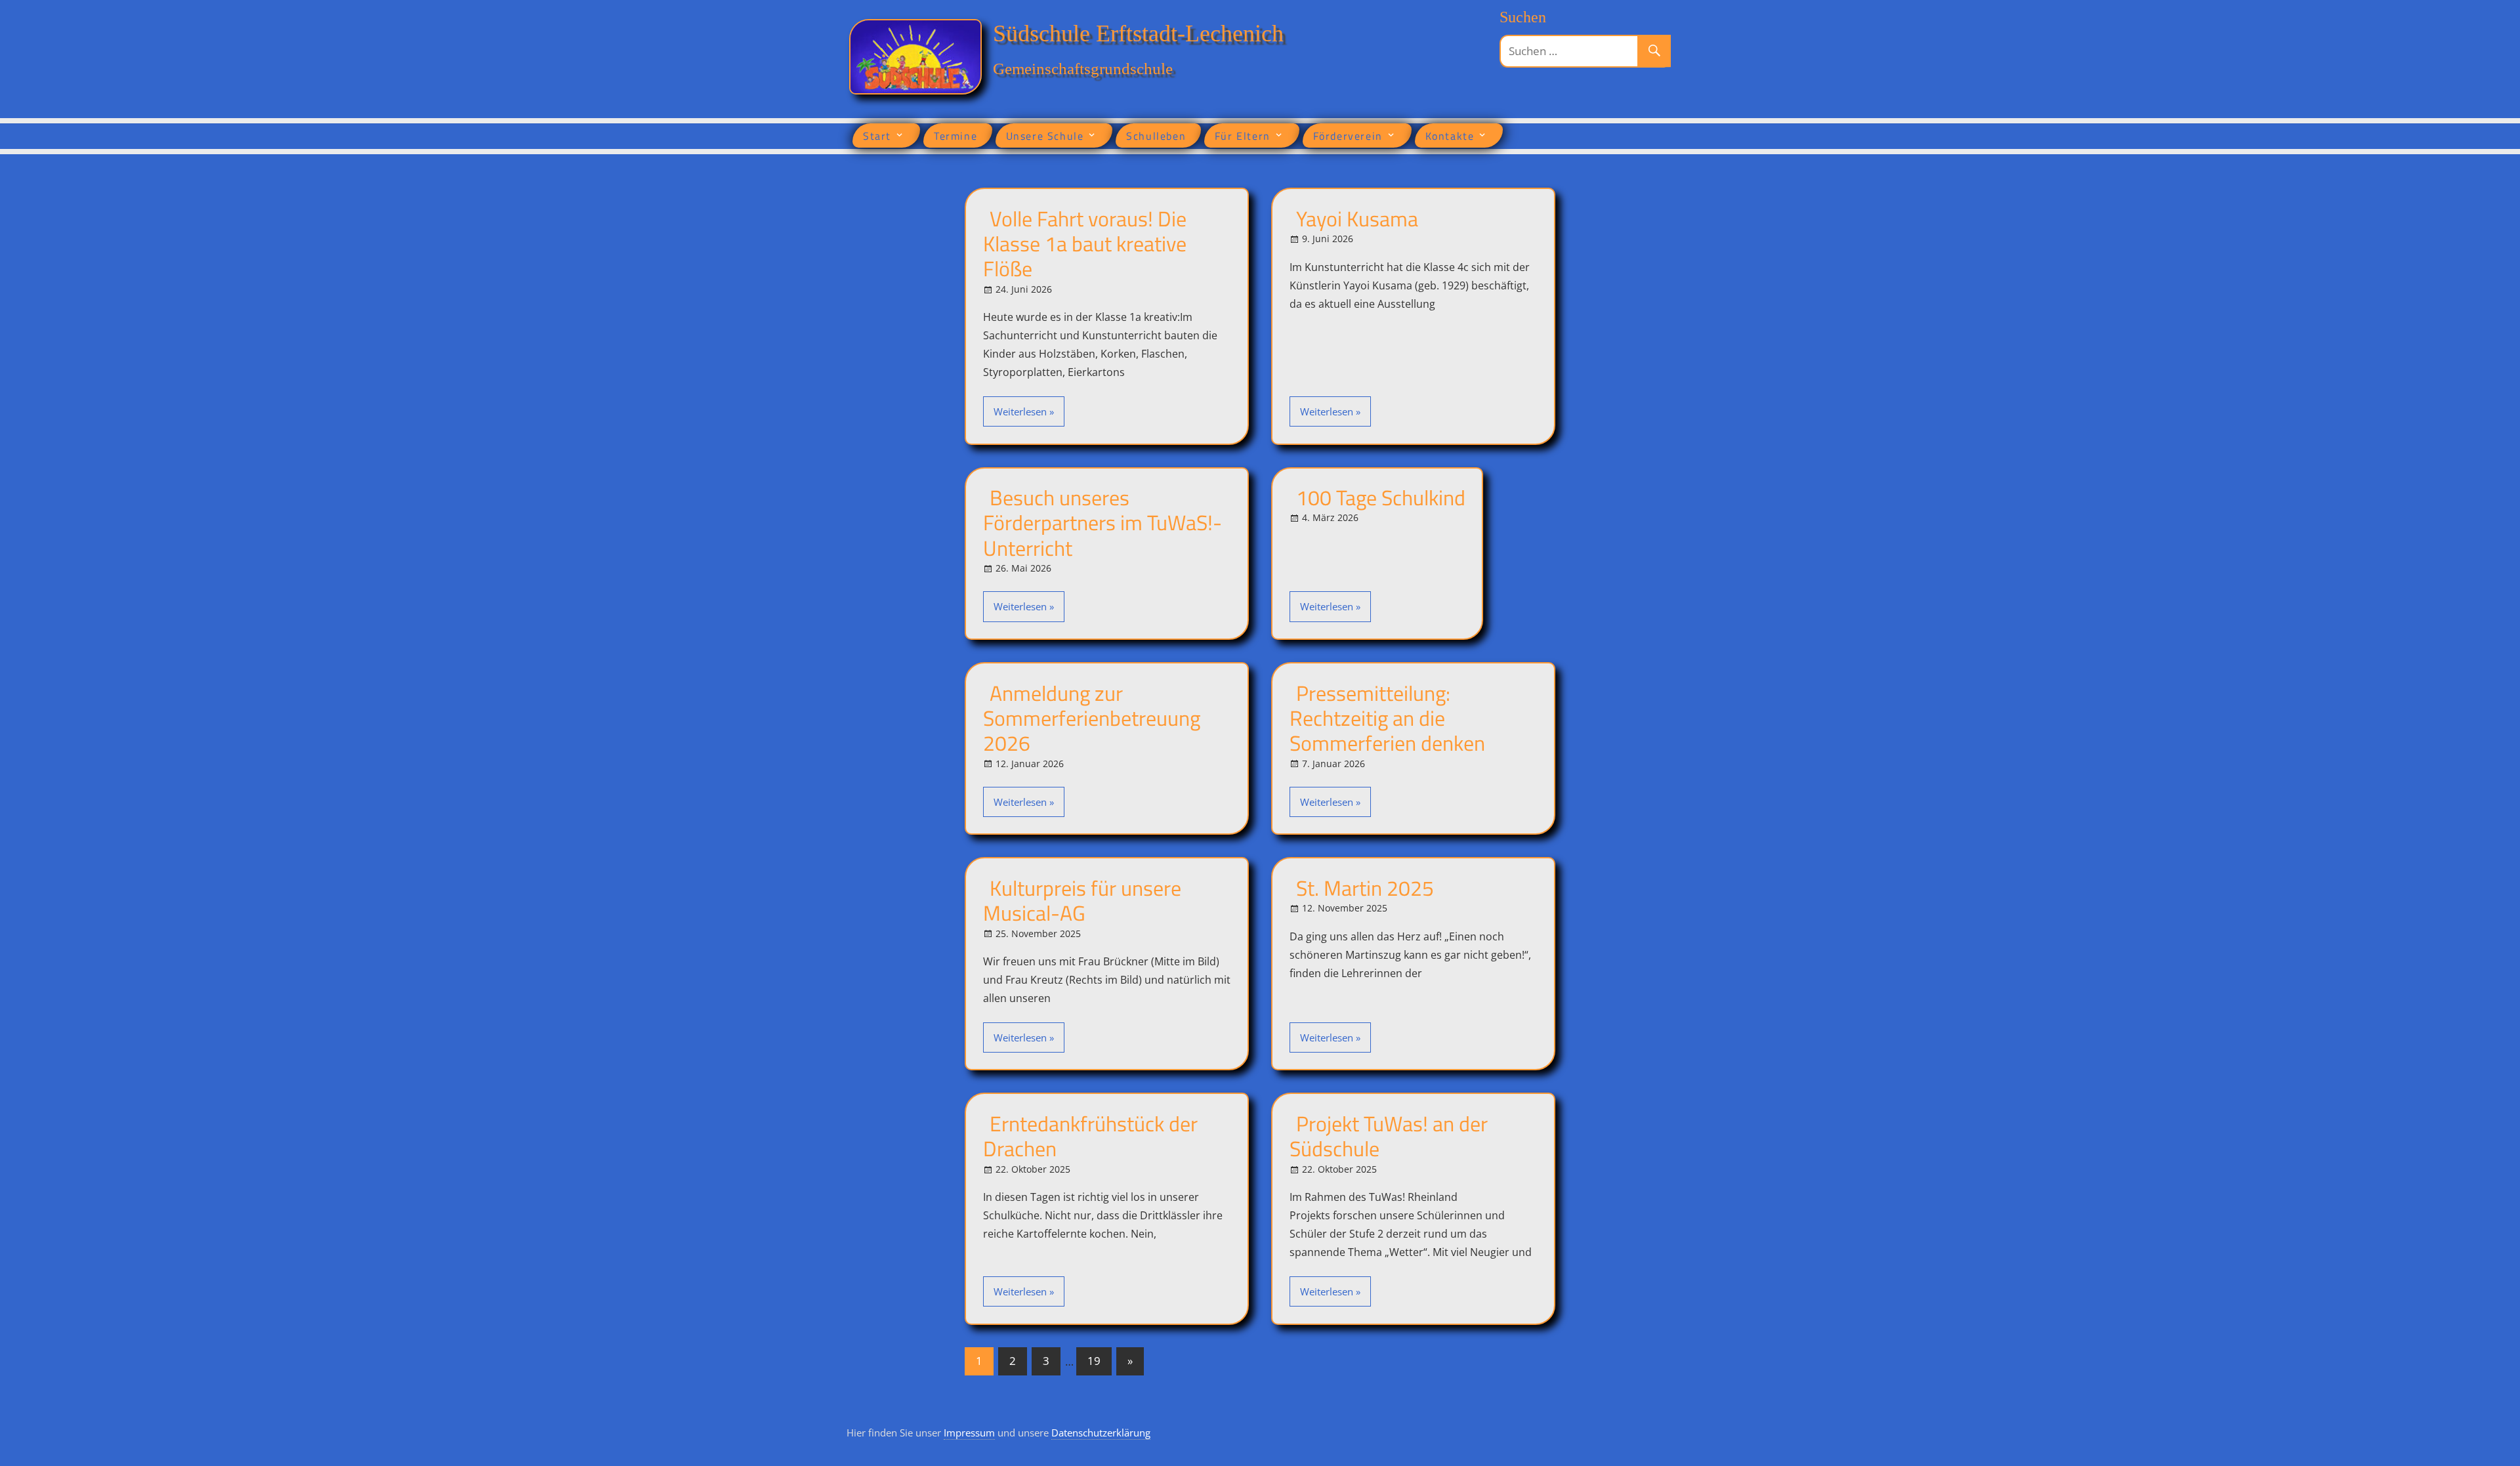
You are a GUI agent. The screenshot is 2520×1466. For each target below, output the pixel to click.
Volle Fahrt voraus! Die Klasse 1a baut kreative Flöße (1085, 244)
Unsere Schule (1045, 136)
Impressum (969, 1433)
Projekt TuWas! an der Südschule (1389, 1136)
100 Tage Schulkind (1381, 497)
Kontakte (1450, 136)
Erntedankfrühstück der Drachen (1090, 1136)
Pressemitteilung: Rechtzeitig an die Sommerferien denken (1387, 718)
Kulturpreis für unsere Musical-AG (1082, 900)
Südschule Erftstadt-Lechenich (1138, 33)
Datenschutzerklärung (1101, 1433)
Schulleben (1156, 136)
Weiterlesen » (1024, 411)
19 (1094, 1361)
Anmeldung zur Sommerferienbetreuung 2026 (1092, 718)
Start (877, 136)
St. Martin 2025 (1365, 888)
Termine (955, 136)
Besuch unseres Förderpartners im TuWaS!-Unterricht (1102, 523)
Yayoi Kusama (1357, 219)
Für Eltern (1243, 136)
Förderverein (1348, 136)
